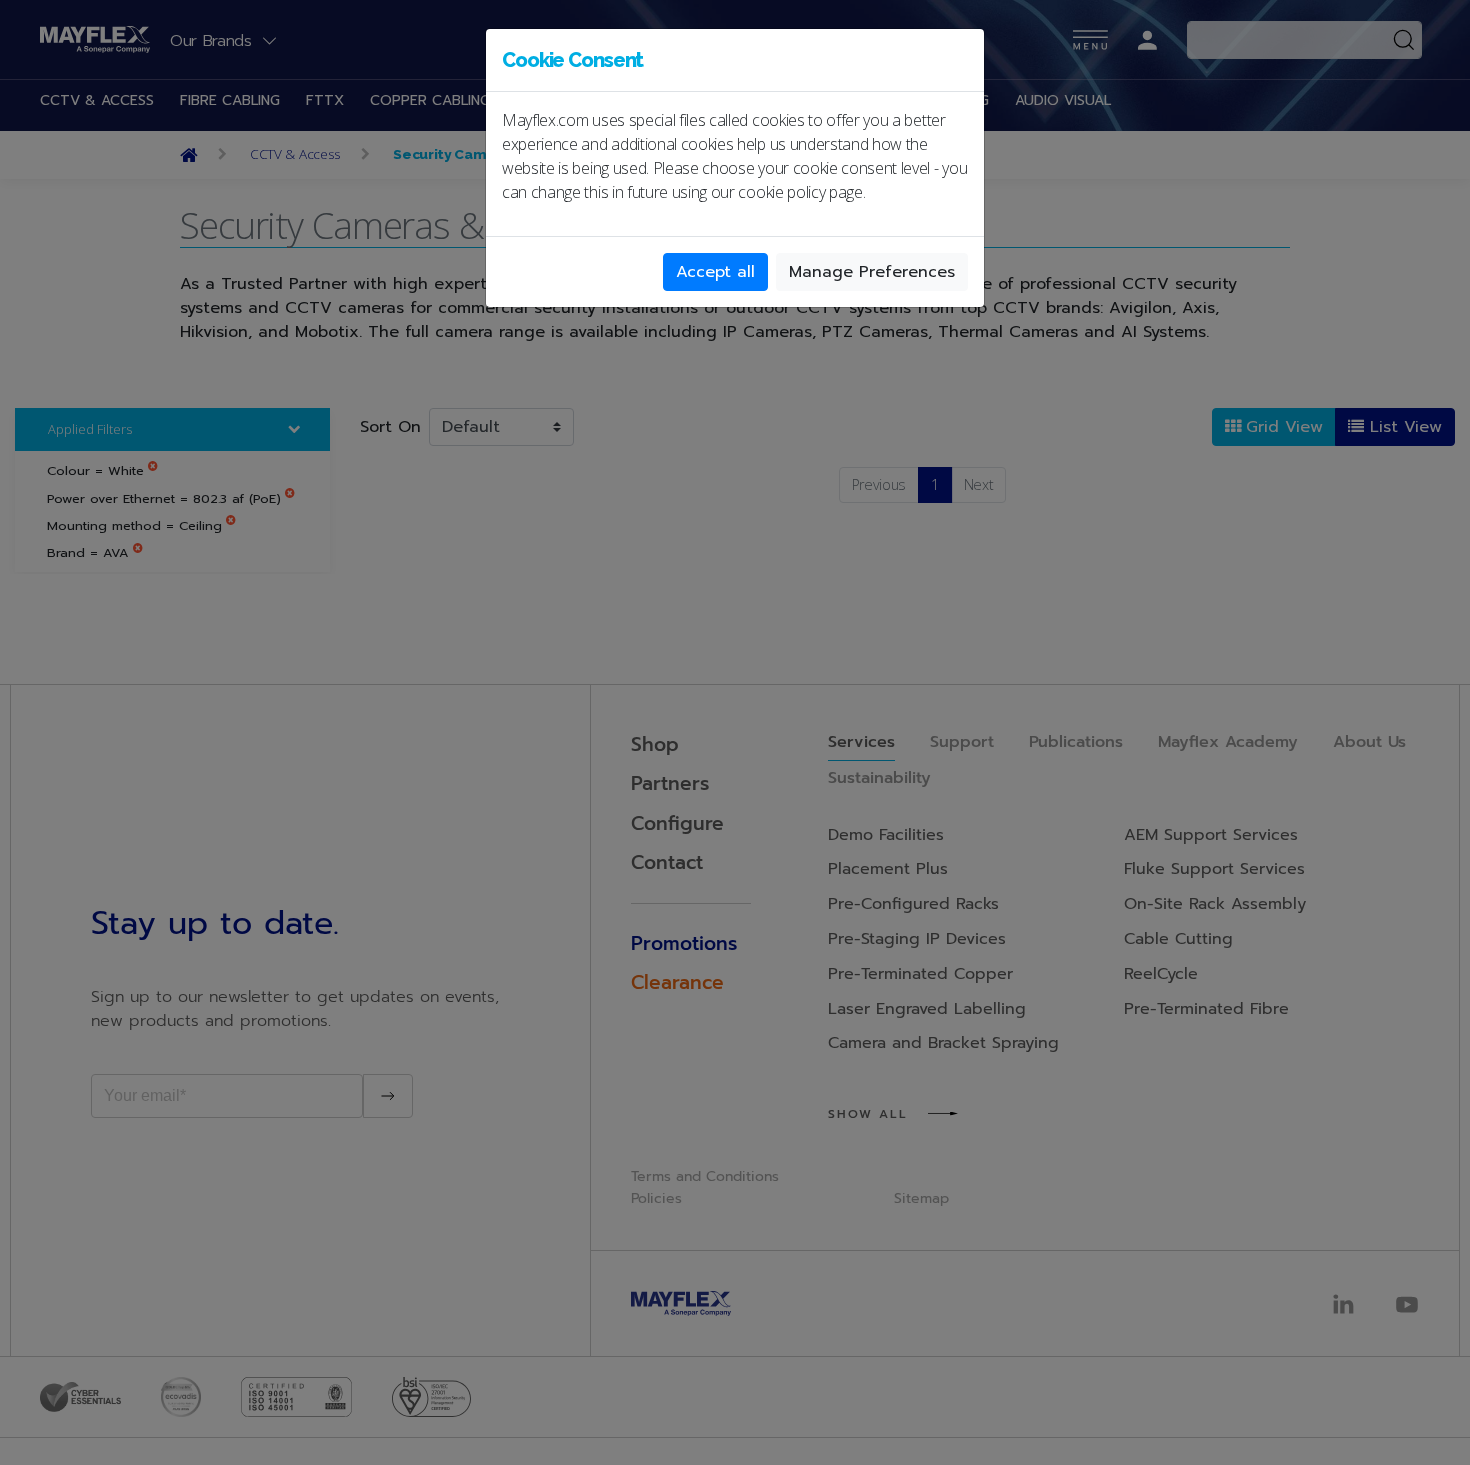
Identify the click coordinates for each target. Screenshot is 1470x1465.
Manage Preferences (872, 272)
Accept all (715, 272)
